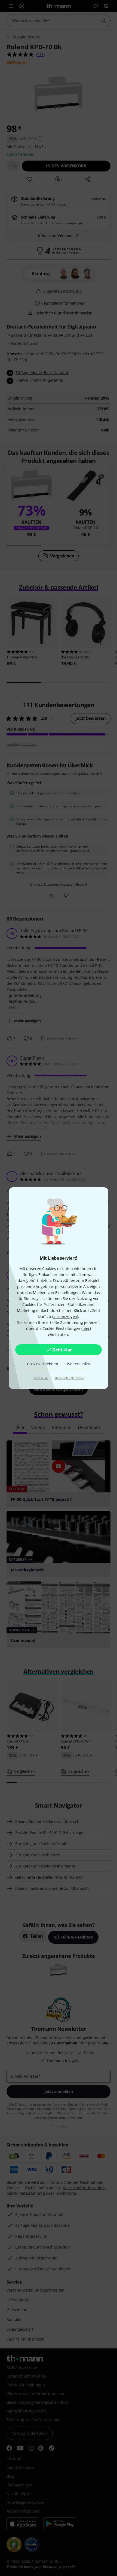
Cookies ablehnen (43, 1364)
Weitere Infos (79, 1364)
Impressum (41, 1378)
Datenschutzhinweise (70, 1378)
